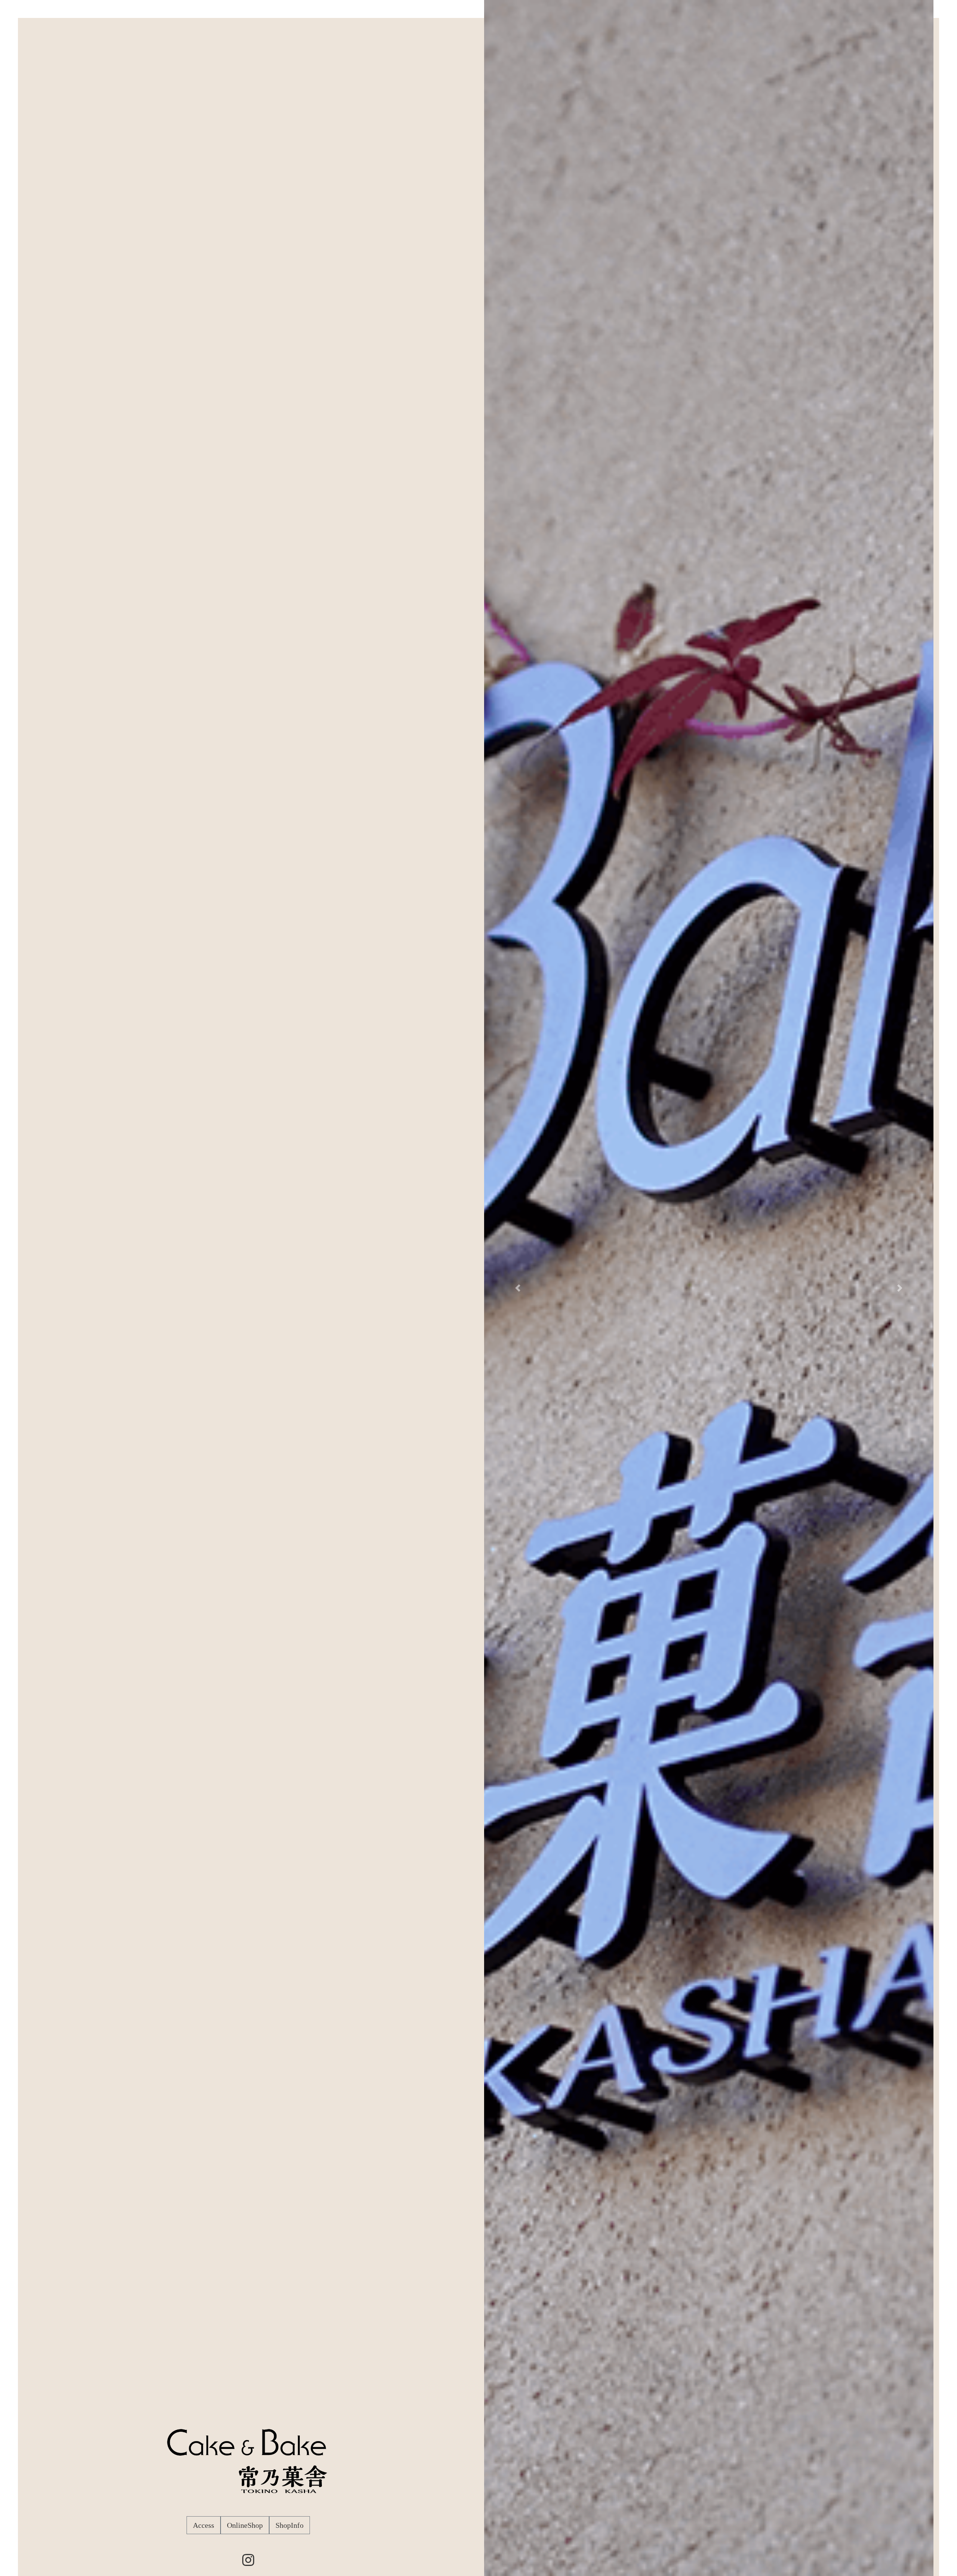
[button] (518, 1288)
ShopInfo (290, 2525)
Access (204, 2525)
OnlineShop (245, 2525)
